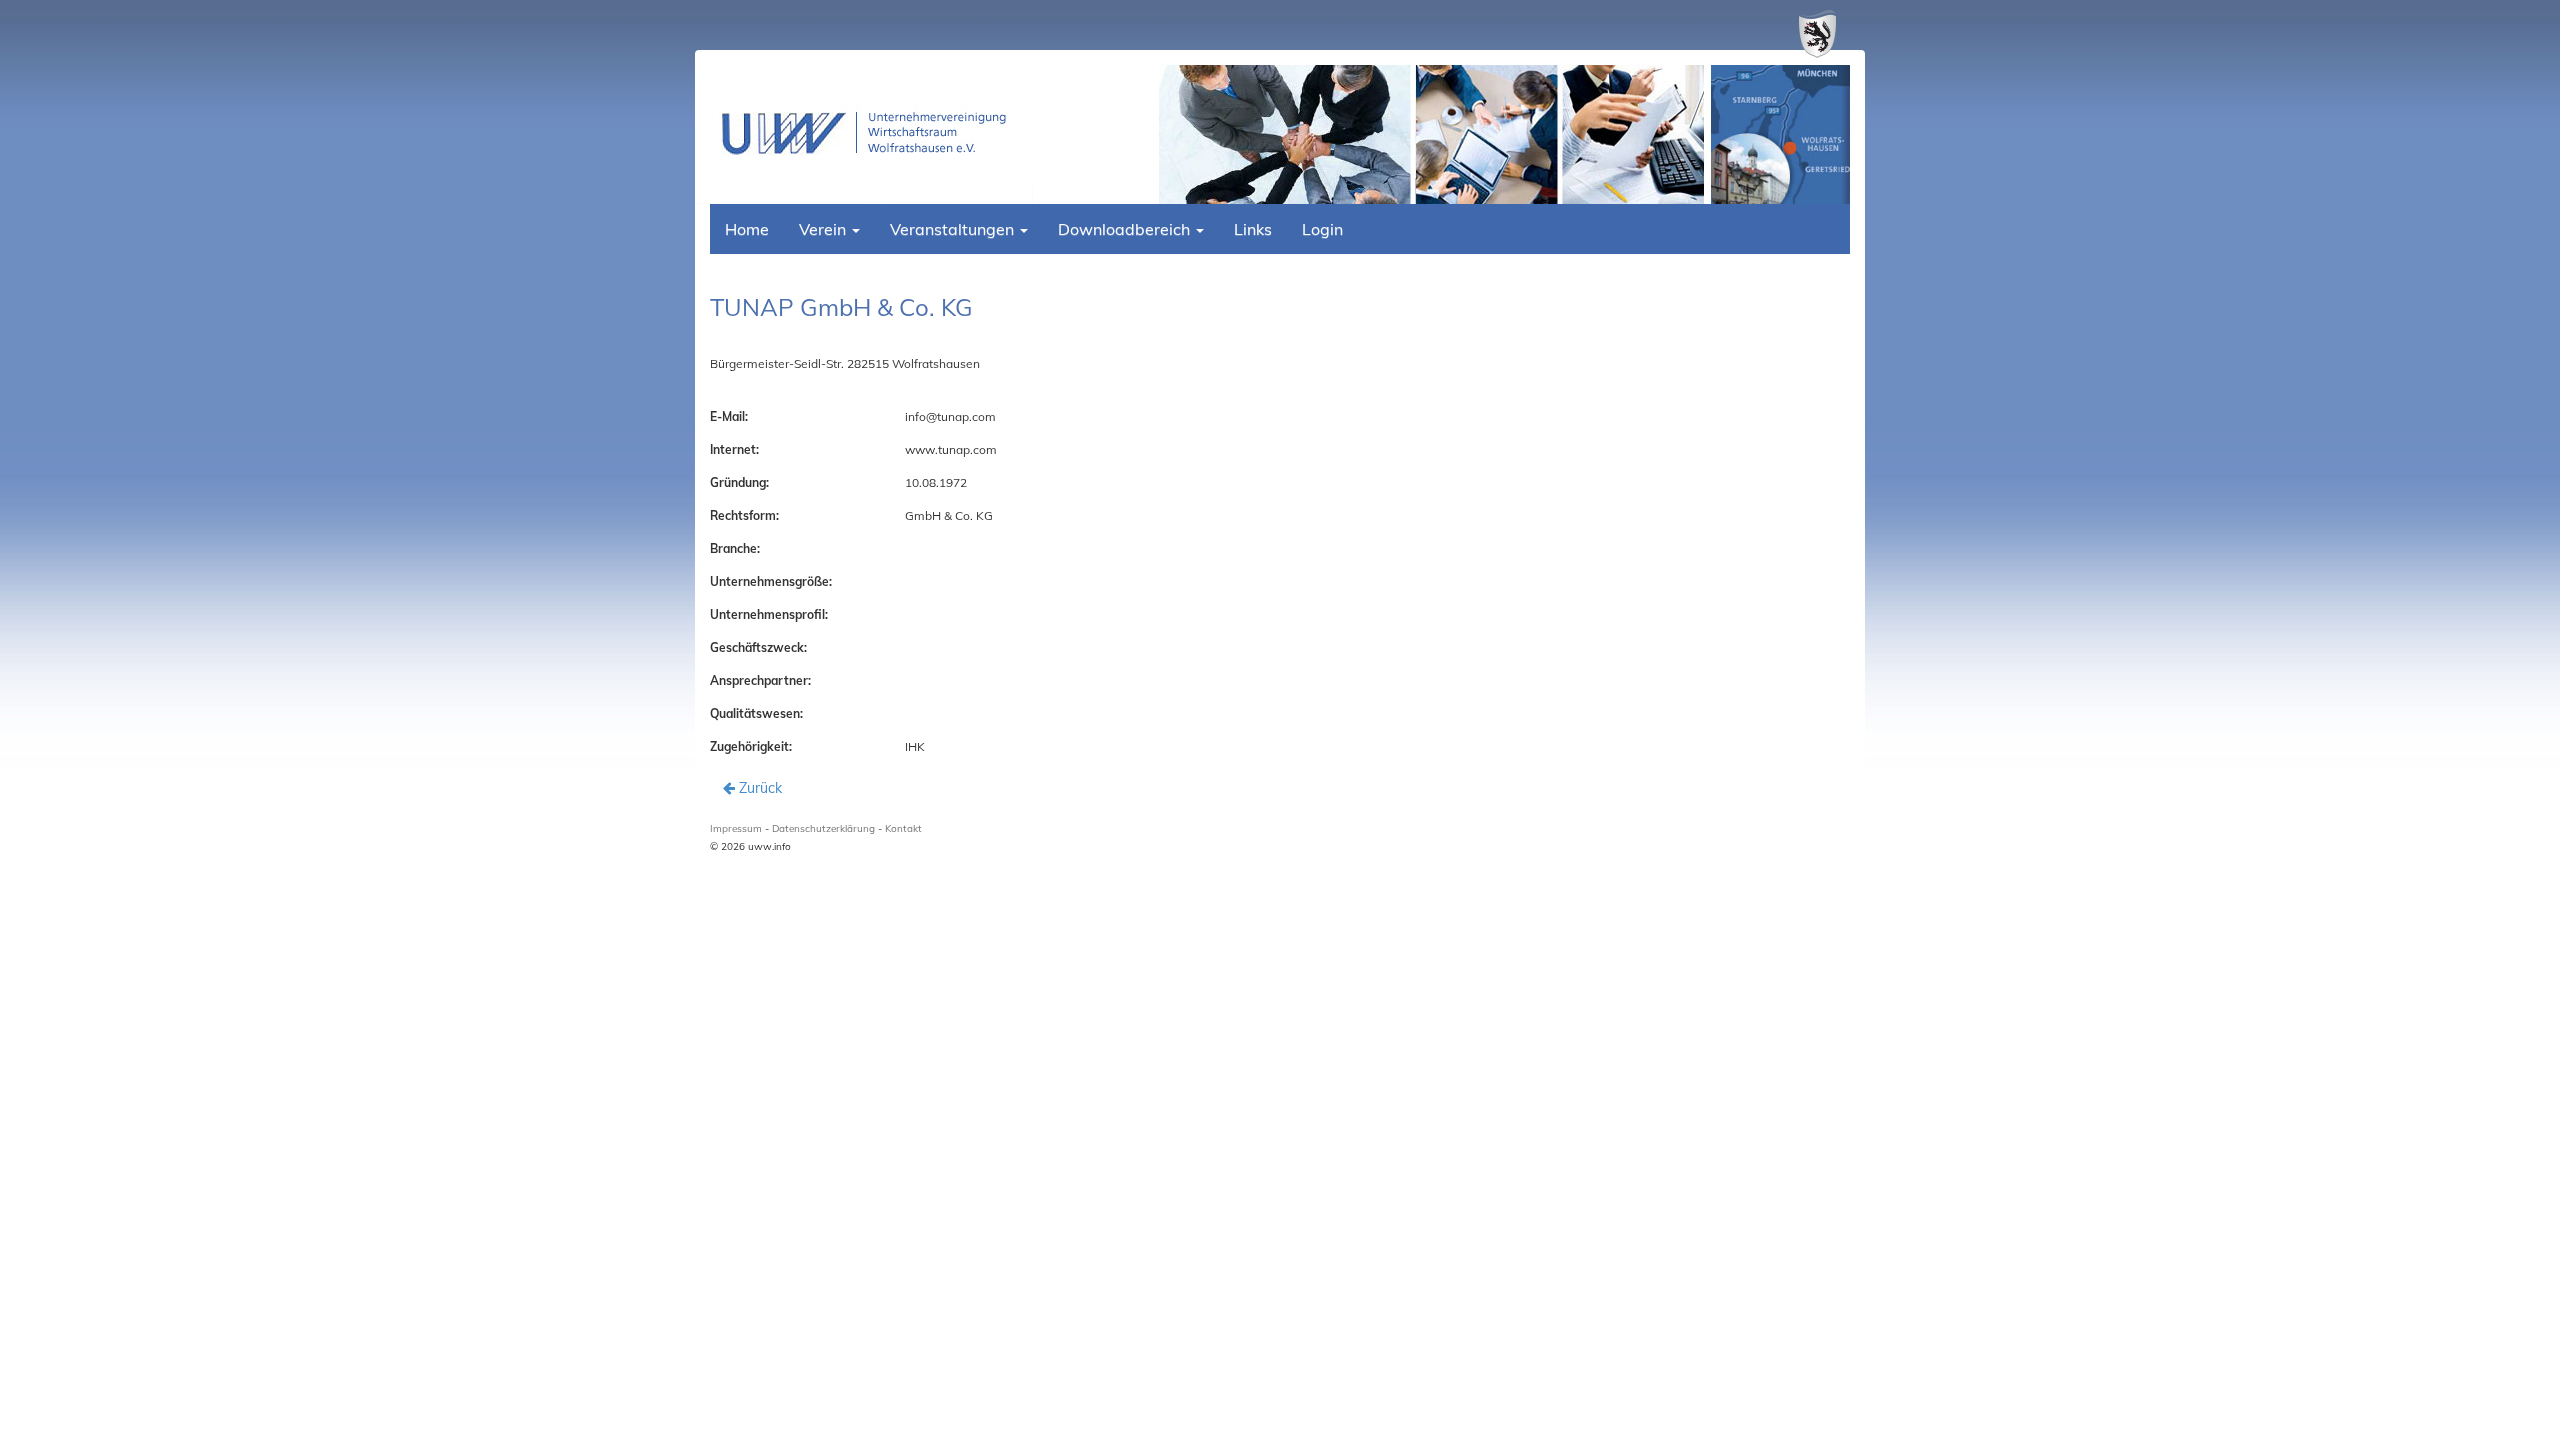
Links (1253, 229)
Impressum (736, 828)
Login (1322, 229)
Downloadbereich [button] (1126, 229)
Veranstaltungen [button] (954, 229)
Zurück (758, 788)
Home (747, 229)
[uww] (871, 133)
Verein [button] (824, 229)
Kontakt (903, 828)
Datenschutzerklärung (823, 828)
